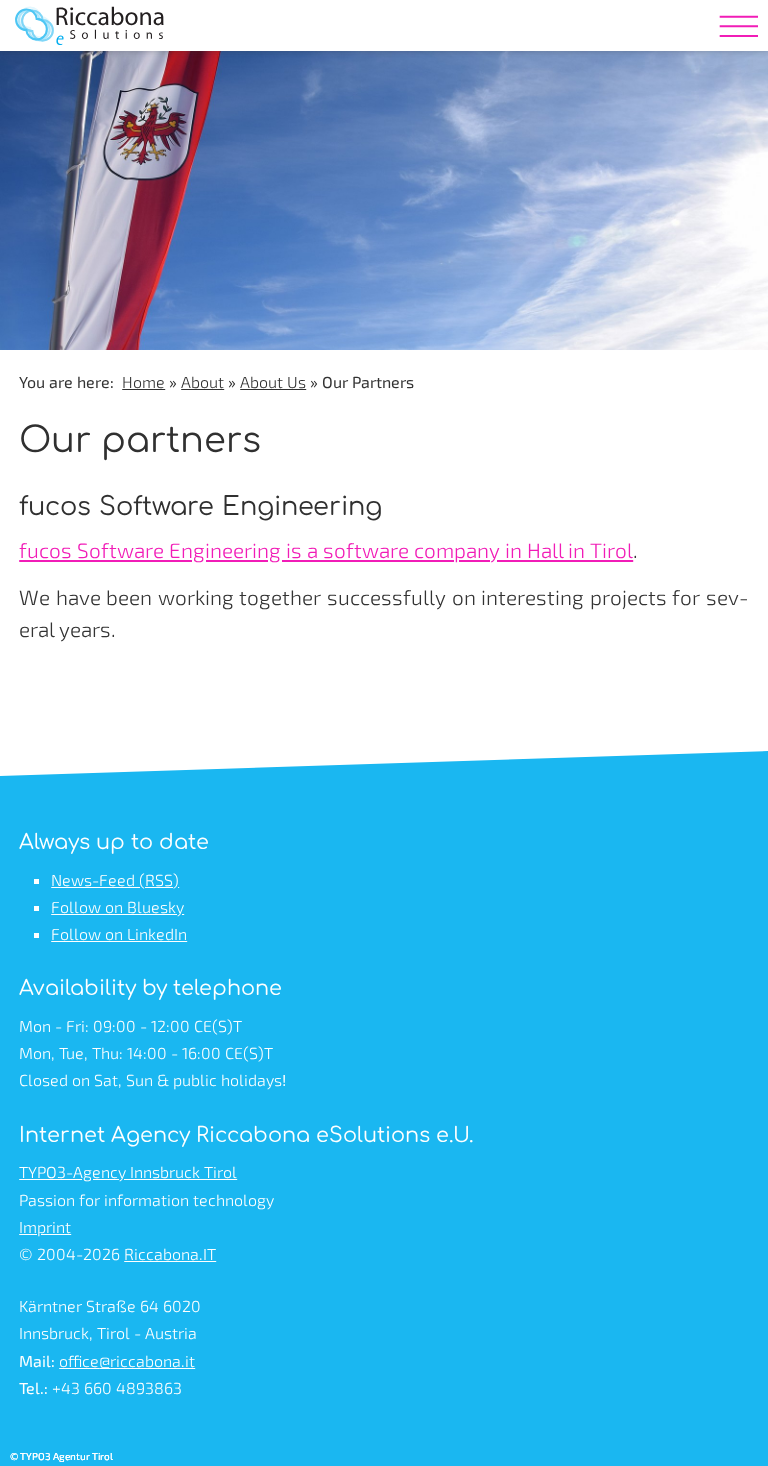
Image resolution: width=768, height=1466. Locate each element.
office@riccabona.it (127, 1360)
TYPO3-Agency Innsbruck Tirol (128, 1171)
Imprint (45, 1226)
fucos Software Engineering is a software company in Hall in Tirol (326, 549)
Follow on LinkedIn (119, 933)
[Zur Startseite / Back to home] (91, 55)
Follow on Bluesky (117, 906)
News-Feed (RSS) (115, 879)
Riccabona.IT (170, 1253)
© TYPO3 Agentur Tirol (61, 1456)
